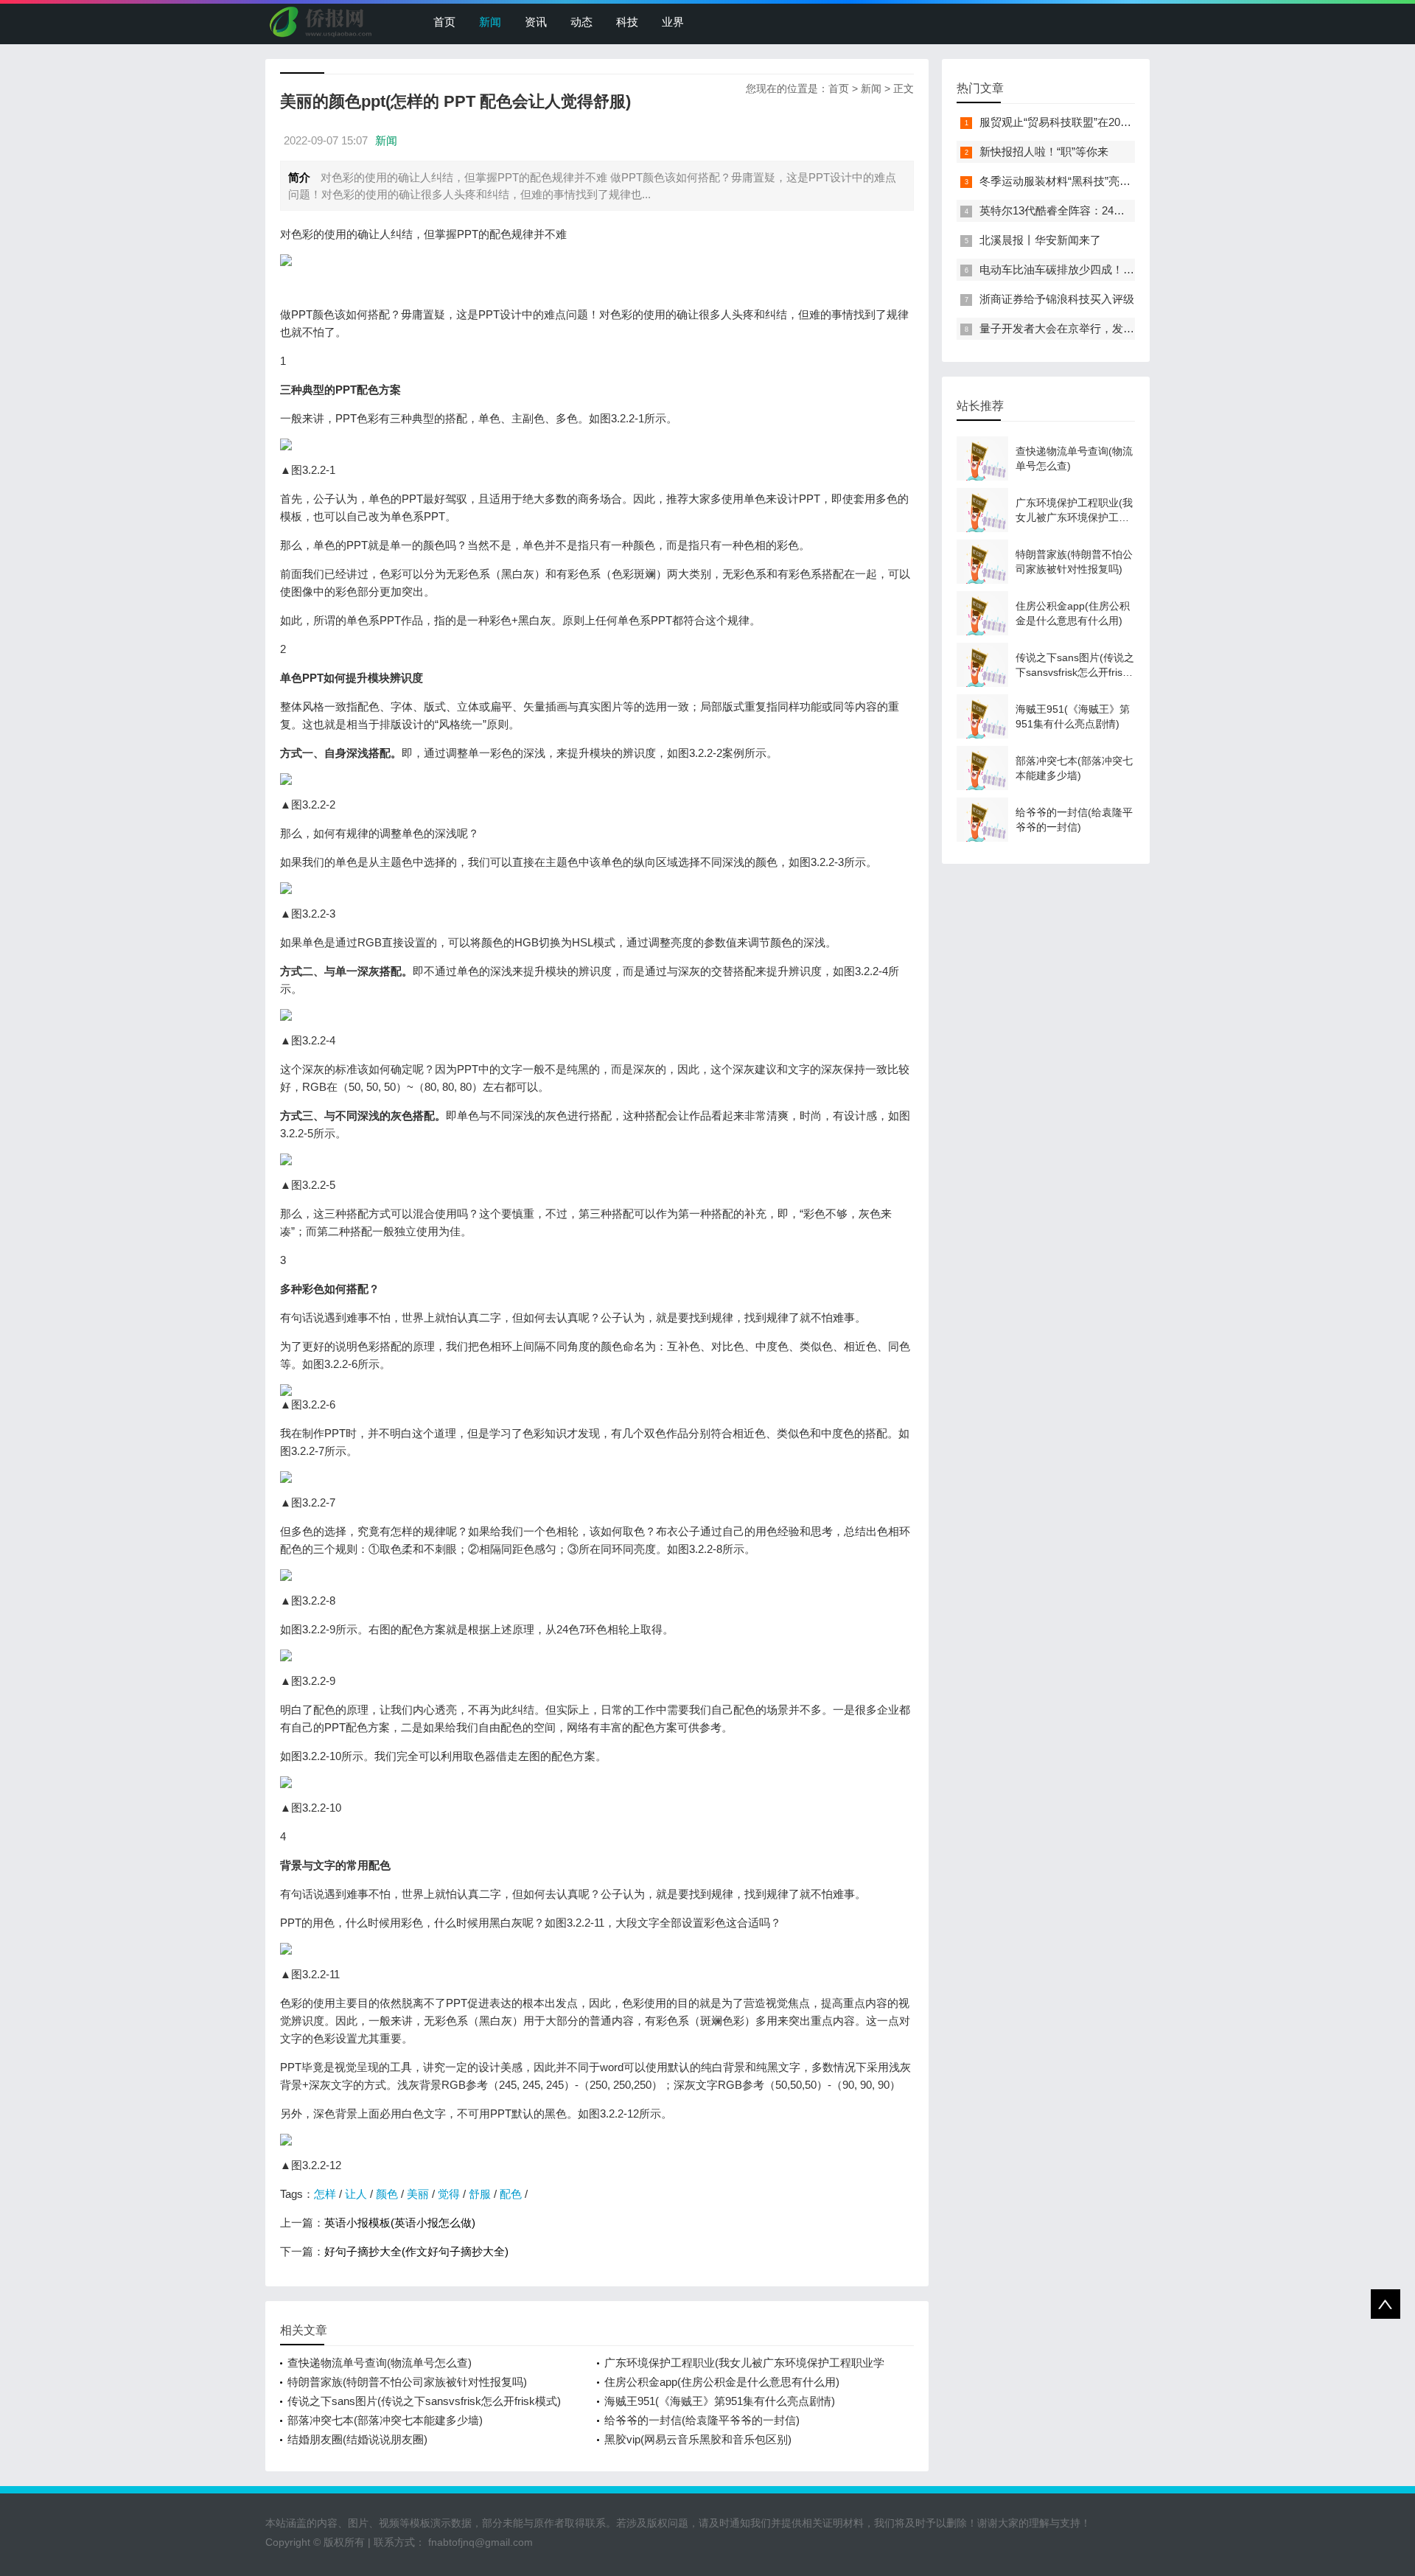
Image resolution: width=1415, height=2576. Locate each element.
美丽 (418, 2194)
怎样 (325, 2194)
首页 (444, 22)
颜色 (387, 2194)
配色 (511, 2194)
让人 (356, 2194)
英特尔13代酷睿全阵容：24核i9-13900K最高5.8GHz (1106, 210)
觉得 (449, 2194)
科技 (627, 22)
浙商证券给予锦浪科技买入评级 (1057, 299)
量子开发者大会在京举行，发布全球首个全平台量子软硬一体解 (1134, 328)
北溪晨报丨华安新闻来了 (1040, 240)
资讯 (536, 22)
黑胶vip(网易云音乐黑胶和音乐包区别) (698, 2439)
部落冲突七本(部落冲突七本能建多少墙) (385, 2420)
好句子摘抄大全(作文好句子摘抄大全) (416, 2251)
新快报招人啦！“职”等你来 (1044, 151)
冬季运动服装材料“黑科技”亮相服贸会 (1072, 181)
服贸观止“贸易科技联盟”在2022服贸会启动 (1083, 122)
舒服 (480, 2194)
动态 (581, 22)
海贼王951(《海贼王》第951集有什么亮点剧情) (720, 2401)
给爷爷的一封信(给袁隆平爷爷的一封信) (702, 2420)
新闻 (490, 22)
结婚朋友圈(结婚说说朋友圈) (357, 2439)
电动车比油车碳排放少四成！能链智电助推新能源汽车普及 (1123, 269)
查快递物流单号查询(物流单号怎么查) (380, 2363)
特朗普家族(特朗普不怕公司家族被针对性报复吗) (407, 2382)
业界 (673, 22)
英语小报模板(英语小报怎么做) (400, 2223)
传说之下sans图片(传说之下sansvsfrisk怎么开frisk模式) (424, 2401)
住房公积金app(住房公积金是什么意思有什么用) (722, 2382)
